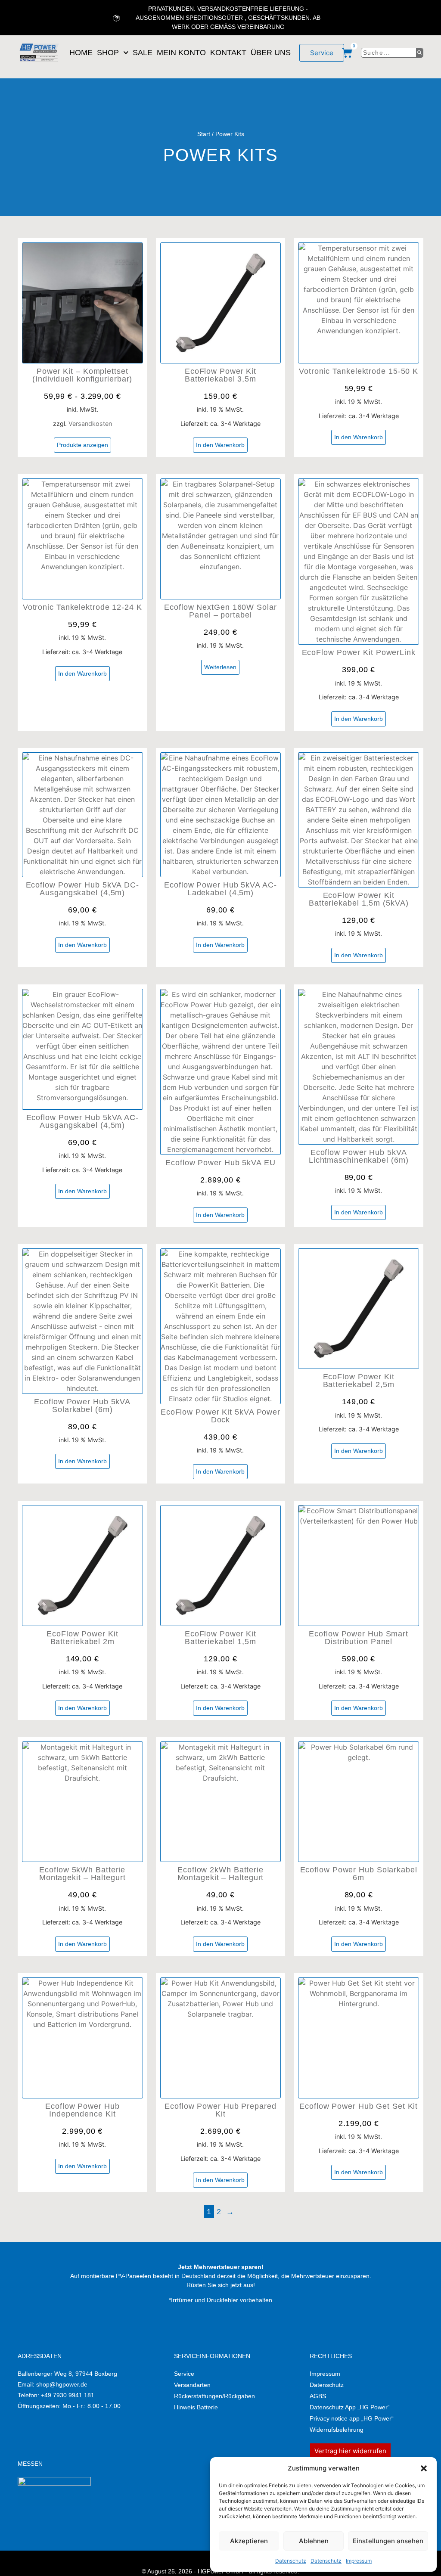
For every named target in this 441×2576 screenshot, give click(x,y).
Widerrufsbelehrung (337, 2430)
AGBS (318, 2396)
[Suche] (420, 53)
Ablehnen (314, 2541)
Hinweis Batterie (196, 2407)
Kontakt (228, 53)
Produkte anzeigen (82, 445)
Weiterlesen (220, 667)
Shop (108, 53)
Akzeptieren (249, 2541)
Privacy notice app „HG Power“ (352, 2418)
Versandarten (192, 2385)
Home (81, 53)
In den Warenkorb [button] (220, 445)
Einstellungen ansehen (388, 2541)
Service (184, 2374)
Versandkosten (90, 424)
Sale (143, 53)
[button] (424, 2468)
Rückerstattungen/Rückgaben (214, 2396)
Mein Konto (181, 53)
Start (204, 134)
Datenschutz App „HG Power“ (350, 2407)
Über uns (271, 53)
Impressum (359, 2561)
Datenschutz (291, 2561)
